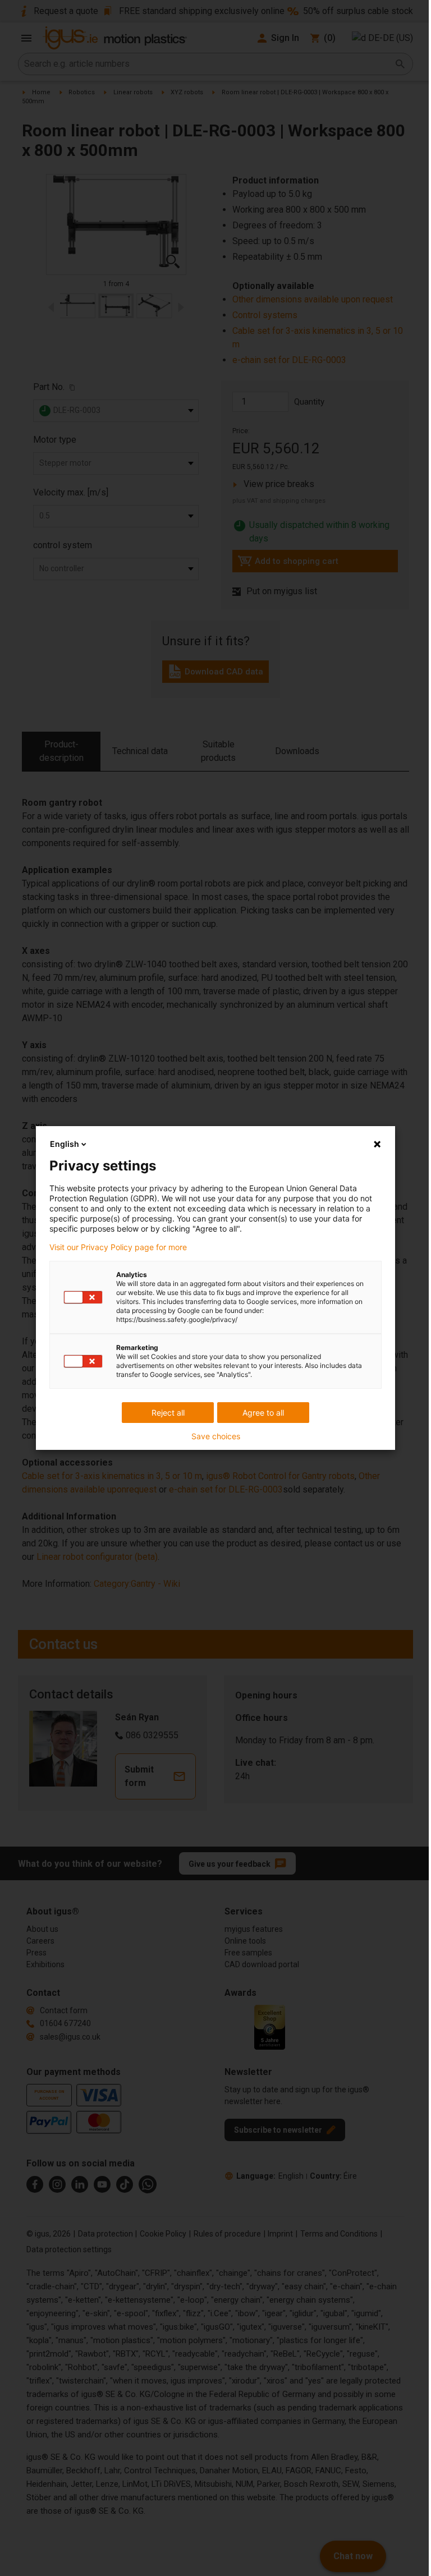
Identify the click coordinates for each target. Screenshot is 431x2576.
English (65, 1144)
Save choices (216, 1436)
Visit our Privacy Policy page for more (118, 1247)
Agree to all (263, 1413)
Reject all (168, 1413)
